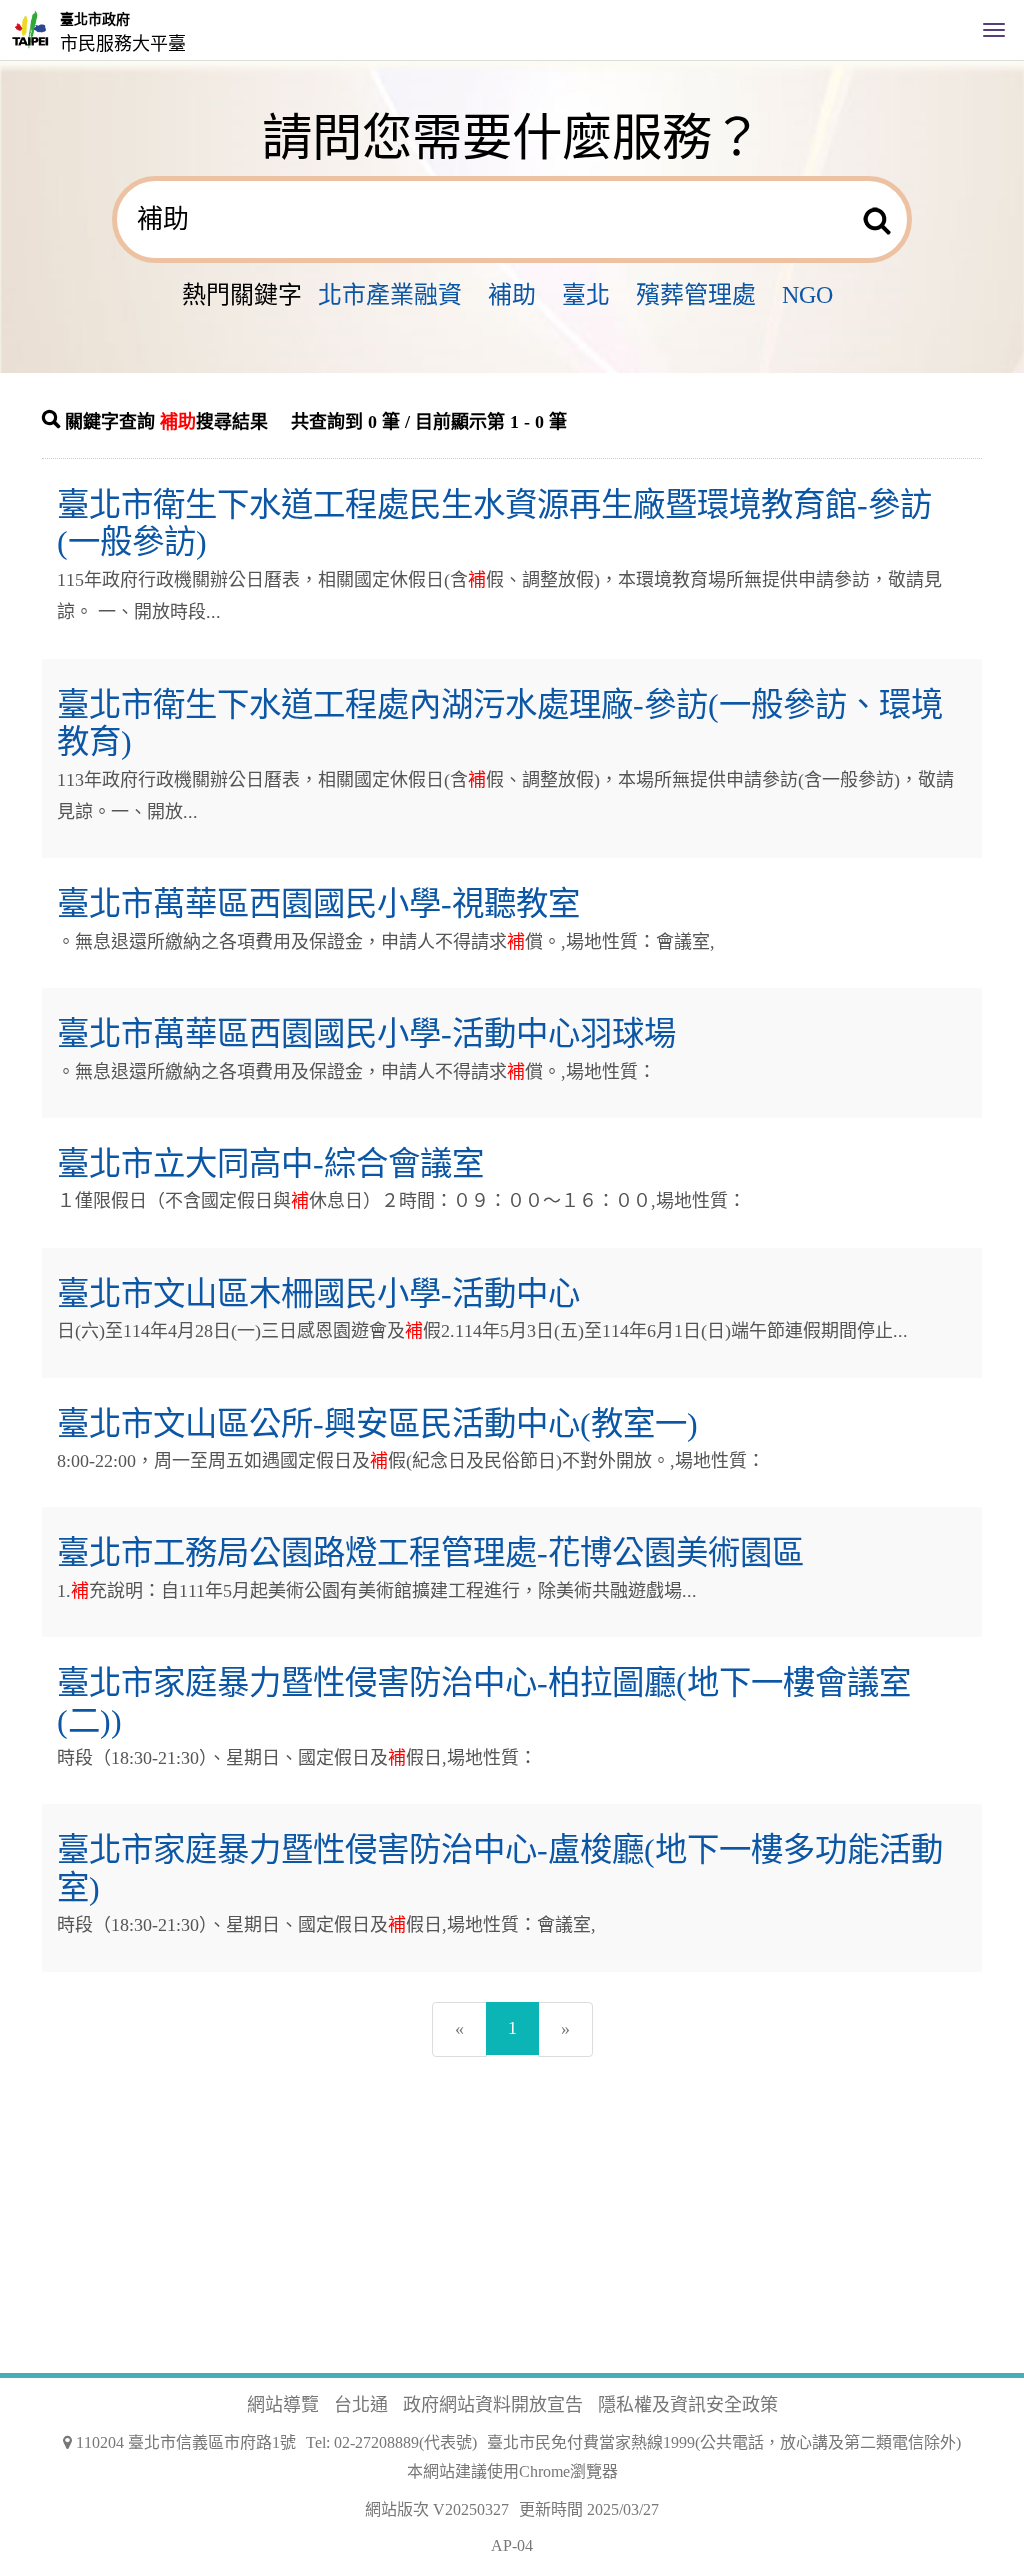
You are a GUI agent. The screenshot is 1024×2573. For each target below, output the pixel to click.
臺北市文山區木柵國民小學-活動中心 (318, 1294)
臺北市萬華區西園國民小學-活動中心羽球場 (366, 1034)
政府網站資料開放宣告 (493, 2405)
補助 (512, 295)
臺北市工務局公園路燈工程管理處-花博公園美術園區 (430, 1553)
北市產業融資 (390, 295)
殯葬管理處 (696, 295)
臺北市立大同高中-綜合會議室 (270, 1164)
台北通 (361, 2405)
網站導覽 (283, 2405)
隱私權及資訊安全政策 (688, 2405)
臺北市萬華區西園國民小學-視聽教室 (318, 904)
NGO (807, 295)
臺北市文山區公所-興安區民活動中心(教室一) (377, 1424)
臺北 (586, 295)
